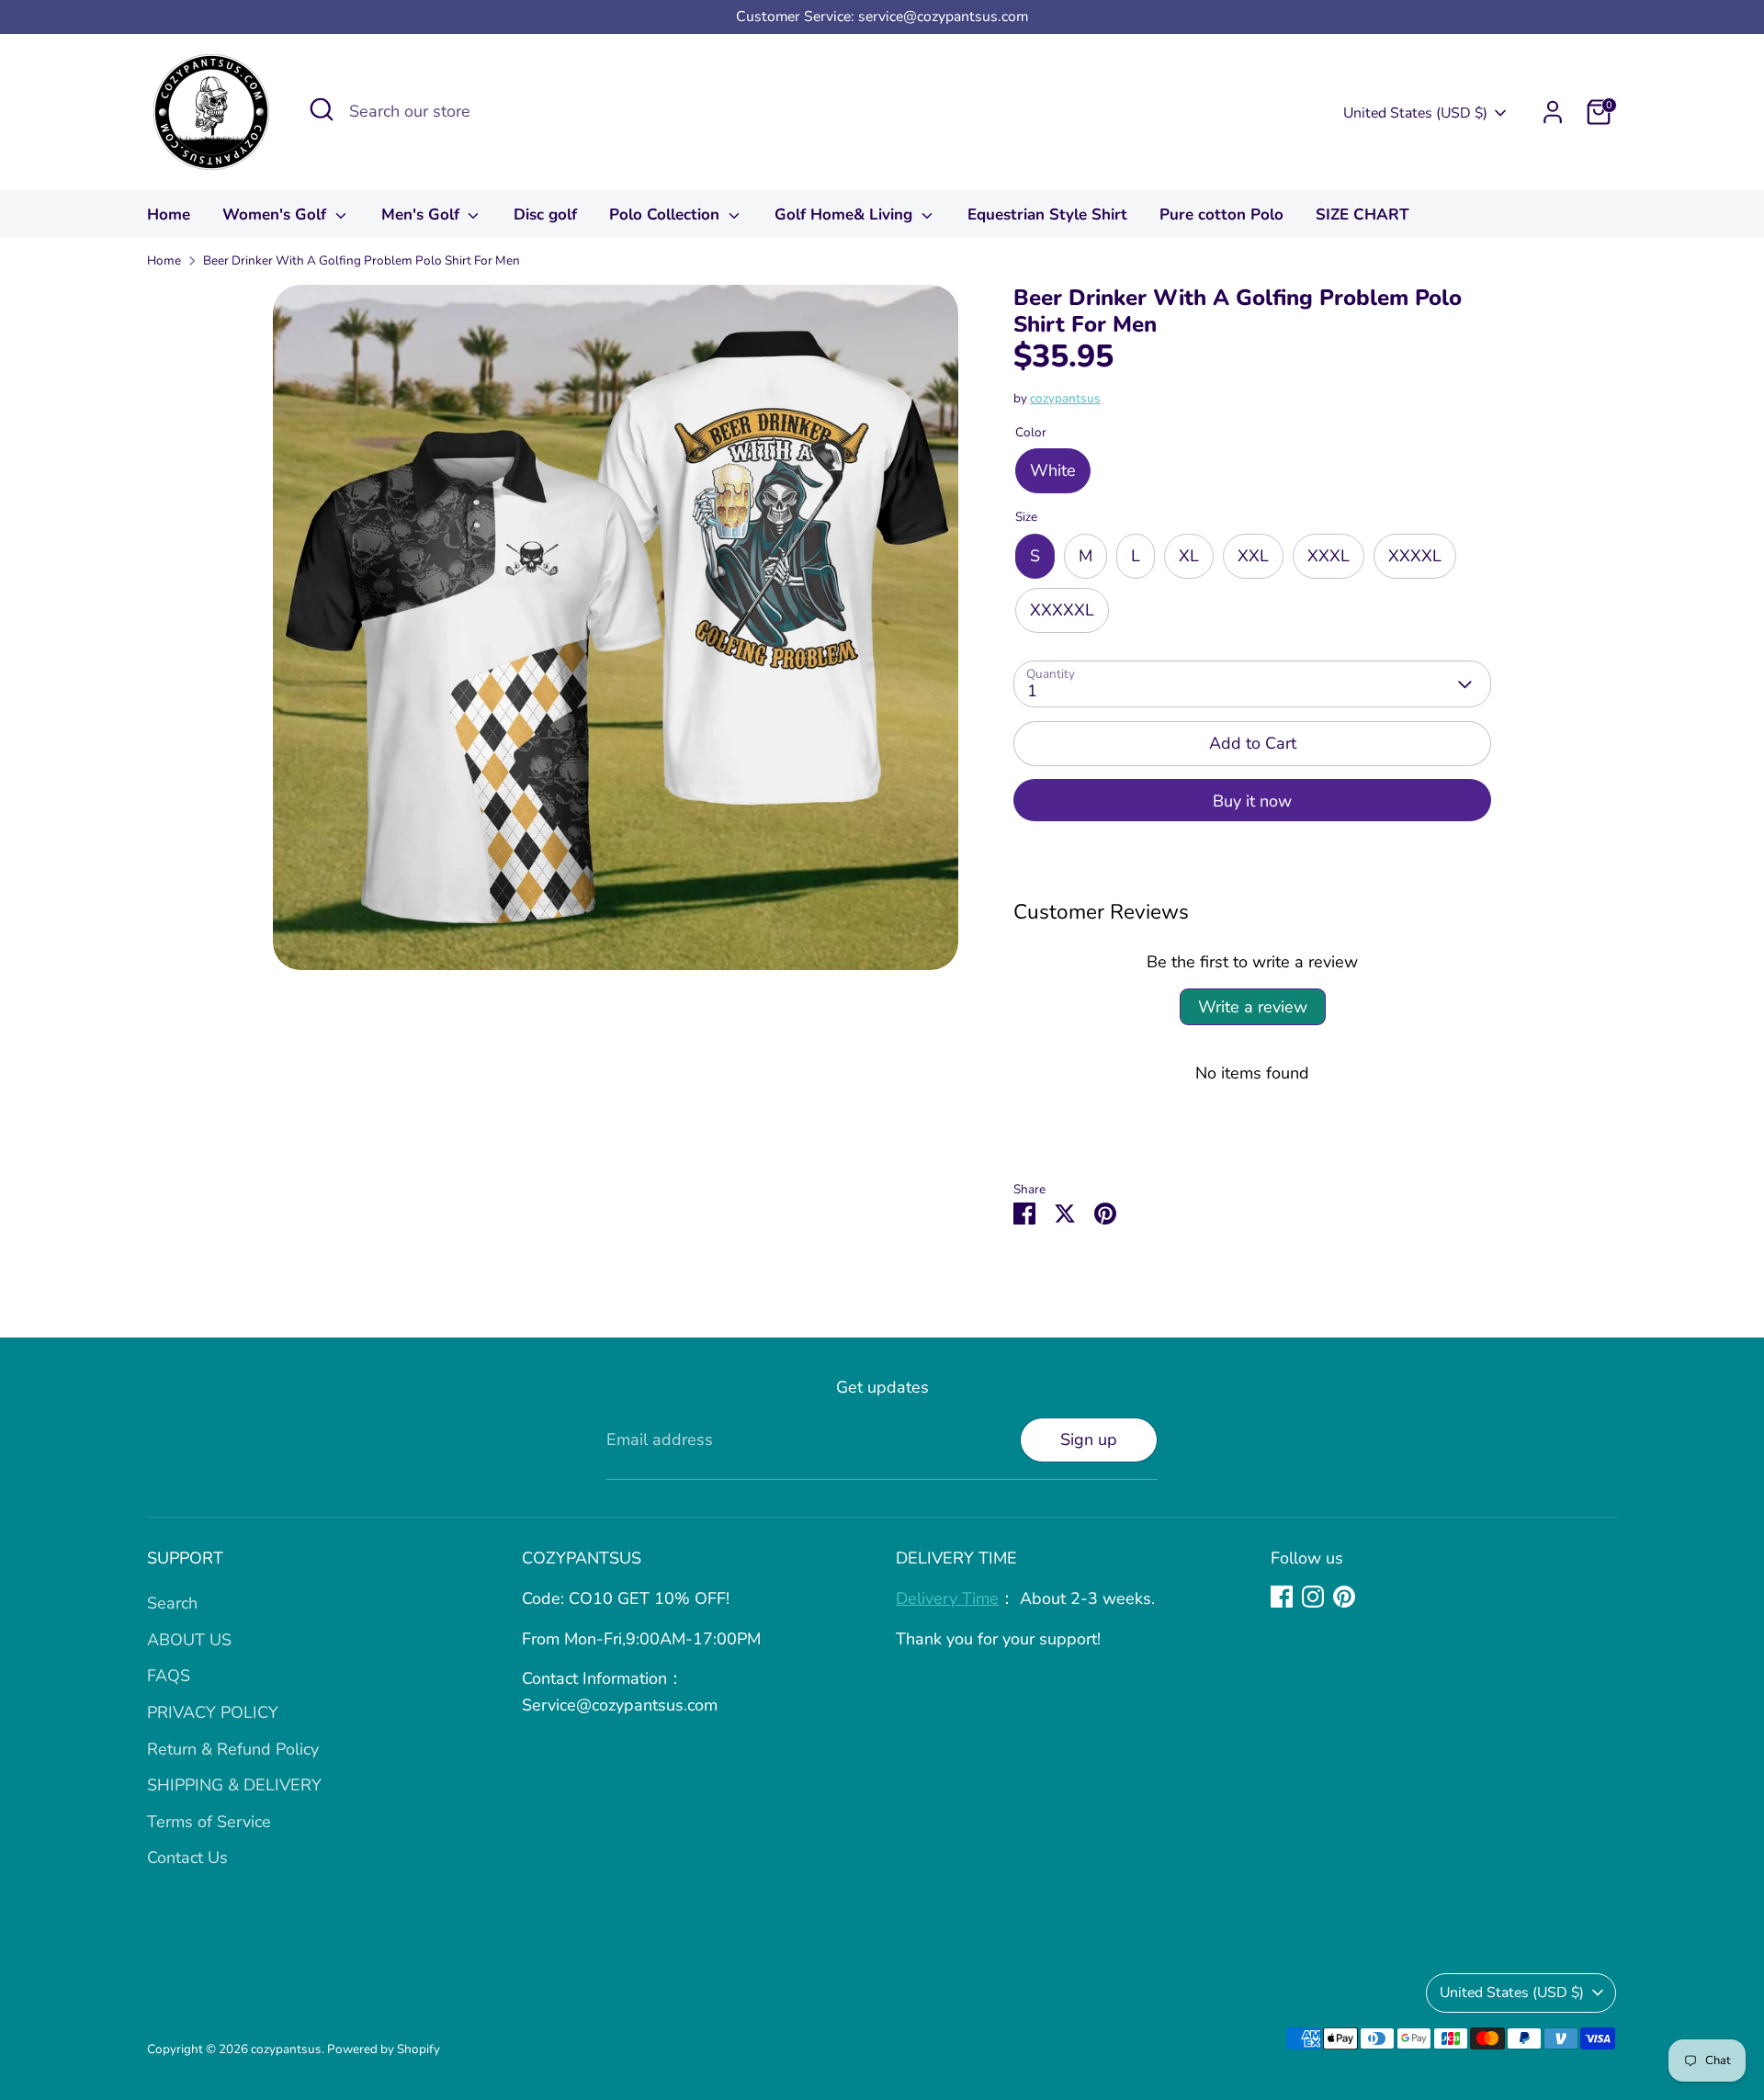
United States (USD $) (1415, 113)
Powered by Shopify (384, 2049)
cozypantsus (1065, 398)
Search (172, 1603)
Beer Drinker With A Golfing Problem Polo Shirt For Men (362, 260)
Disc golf (545, 215)
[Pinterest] (1344, 1597)
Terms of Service (209, 1822)
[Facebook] (1282, 1597)
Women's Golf (277, 215)
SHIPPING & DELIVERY (234, 1785)
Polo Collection (667, 215)
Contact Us (187, 1857)
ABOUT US (189, 1640)
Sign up (1089, 1440)
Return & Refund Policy (233, 1749)
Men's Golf (423, 215)
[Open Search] (322, 109)
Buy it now (1252, 801)
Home (169, 215)
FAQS (169, 1676)
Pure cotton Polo (1221, 215)
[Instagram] (1313, 1597)
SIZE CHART (1363, 215)
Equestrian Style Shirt (1047, 215)
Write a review (1253, 1007)
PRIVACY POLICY (213, 1712)
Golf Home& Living (846, 215)
